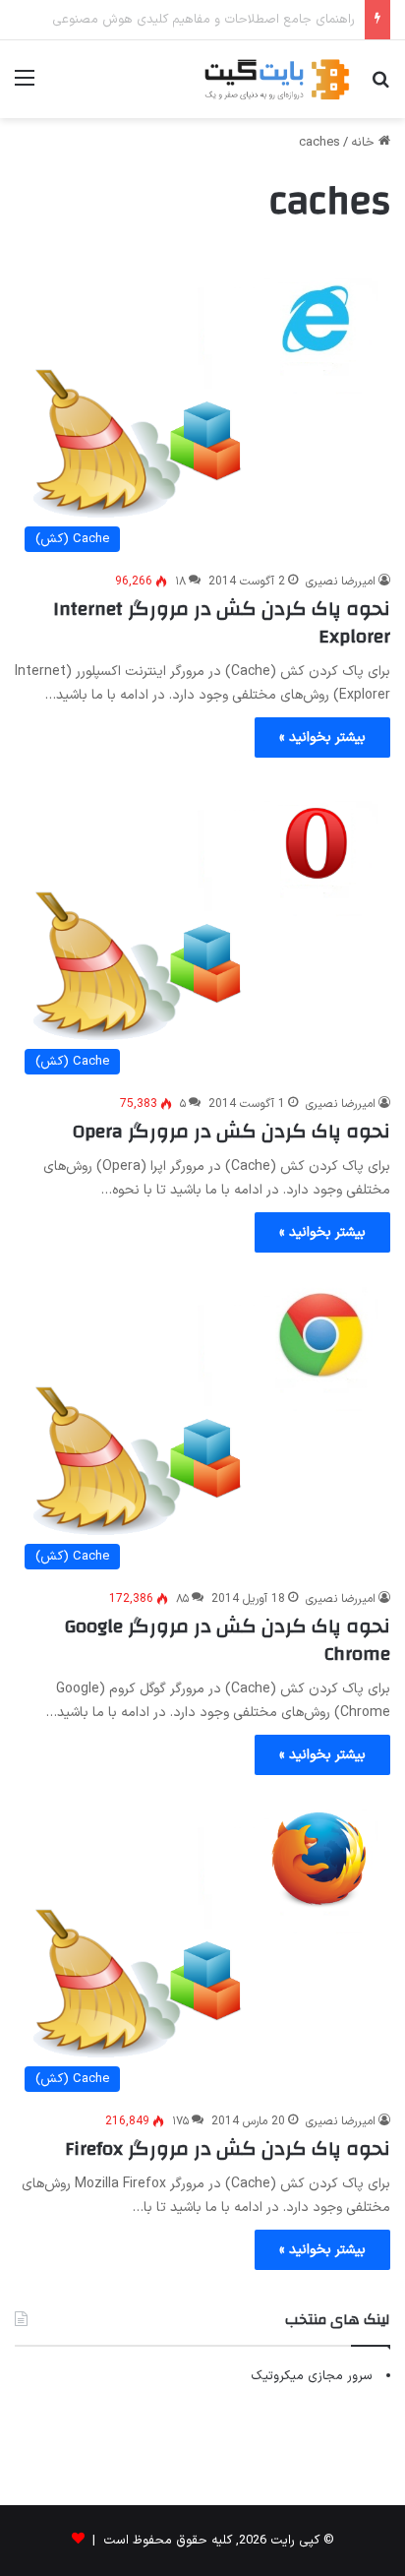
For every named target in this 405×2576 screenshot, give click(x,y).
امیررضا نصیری (341, 582)
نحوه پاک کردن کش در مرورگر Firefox (228, 2148)
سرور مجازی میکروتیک (312, 2376)
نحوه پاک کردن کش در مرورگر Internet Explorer (222, 622)
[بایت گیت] (277, 79)
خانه (365, 143)
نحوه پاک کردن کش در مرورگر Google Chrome (228, 1640)
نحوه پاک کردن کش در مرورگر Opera (231, 1131)
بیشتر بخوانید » (322, 737)
